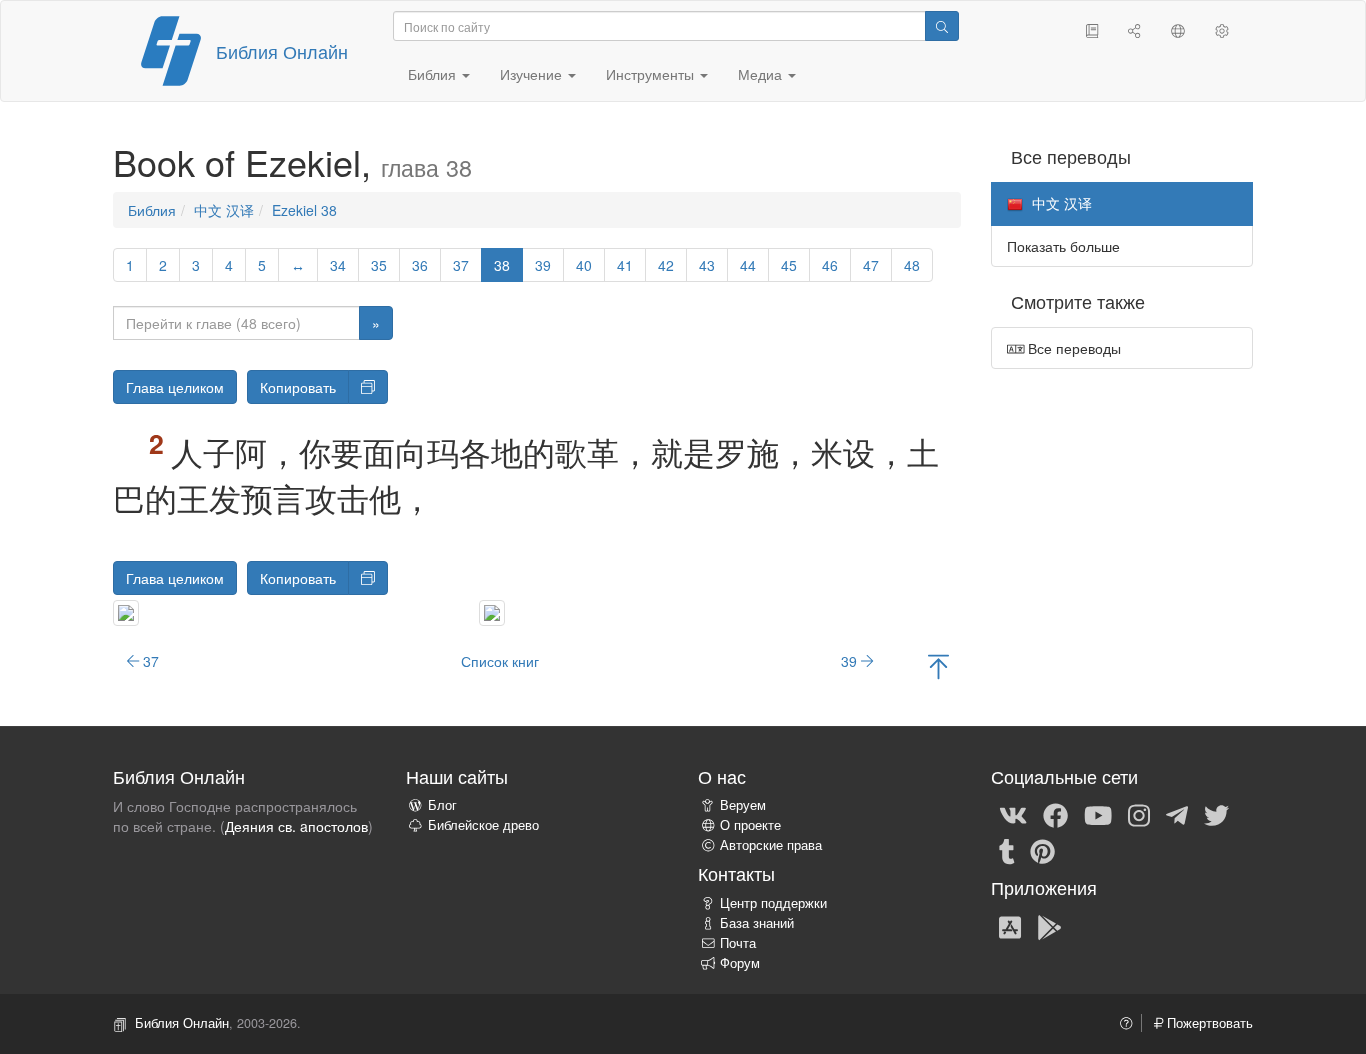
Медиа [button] (762, 74)
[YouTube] (1098, 814)
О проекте (750, 825)
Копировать (298, 387)
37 (461, 265)
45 (789, 265)
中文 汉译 (224, 210)
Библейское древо (483, 825)
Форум (740, 963)
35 (379, 265)
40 (584, 265)
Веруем (743, 805)
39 (543, 265)
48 (912, 265)
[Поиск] (942, 26)
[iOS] (1010, 926)
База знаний (757, 923)
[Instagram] (1139, 814)
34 (338, 265)
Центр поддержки (773, 903)
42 (666, 265)
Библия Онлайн (282, 51)
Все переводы (1072, 348)
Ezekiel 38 (304, 210)
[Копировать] (368, 387)
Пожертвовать (1208, 1023)
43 (707, 265)
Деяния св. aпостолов (296, 826)
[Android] (1049, 926)
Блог (442, 805)
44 (748, 265)
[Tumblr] (1007, 850)
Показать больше (1063, 246)
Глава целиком (175, 387)
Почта (738, 943)
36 (420, 265)
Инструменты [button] (652, 74)
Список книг (500, 661)
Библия (152, 210)
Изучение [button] (533, 74)
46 (830, 265)
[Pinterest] (1042, 850)
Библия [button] (434, 74)
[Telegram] (1177, 814)
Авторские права (771, 845)
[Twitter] (1216, 814)
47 (871, 265)
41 (625, 265)
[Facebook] (1055, 814)
